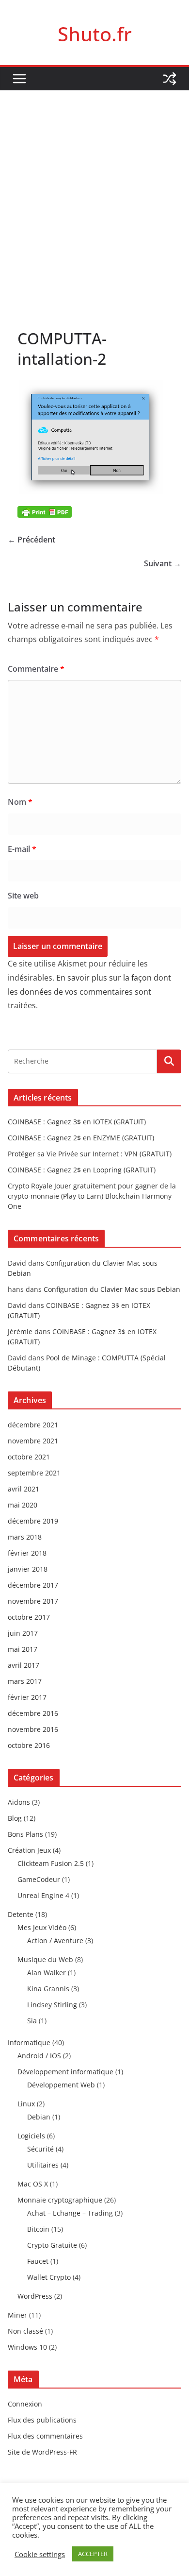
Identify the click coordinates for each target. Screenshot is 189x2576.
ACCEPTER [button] (93, 2554)
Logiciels (31, 2136)
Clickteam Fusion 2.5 (51, 1863)
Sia (32, 2021)
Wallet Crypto (49, 2277)
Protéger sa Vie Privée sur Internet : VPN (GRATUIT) (90, 1154)
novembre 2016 (33, 1729)
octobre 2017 (29, 1617)
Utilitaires (43, 2165)
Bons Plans (25, 1834)
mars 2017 (25, 1681)
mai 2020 (23, 1505)
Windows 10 (27, 2347)
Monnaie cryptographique (60, 2200)
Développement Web (61, 2085)
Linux (26, 2104)
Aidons (19, 1802)
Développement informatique (65, 2072)
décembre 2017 (33, 1585)
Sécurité (40, 2149)
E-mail (22, 849)
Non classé (25, 2331)
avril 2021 (24, 1489)
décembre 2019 (33, 1521)
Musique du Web (45, 1959)
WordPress (35, 2296)
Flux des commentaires (45, 2436)
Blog (15, 1818)
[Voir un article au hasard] (170, 79)
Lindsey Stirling (52, 2005)
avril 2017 (24, 1665)
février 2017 (27, 1697)
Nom (20, 802)
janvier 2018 (28, 1569)
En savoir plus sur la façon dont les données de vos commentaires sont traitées (89, 992)
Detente (21, 1914)
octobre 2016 (29, 1745)
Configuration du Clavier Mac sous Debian (112, 1289)
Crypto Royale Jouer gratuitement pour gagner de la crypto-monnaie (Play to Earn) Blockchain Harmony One (92, 1196)
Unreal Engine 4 (43, 1895)
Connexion (25, 2404)
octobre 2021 (29, 1457)
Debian (39, 2117)
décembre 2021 (33, 1425)
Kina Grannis (48, 1989)
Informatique (29, 2042)
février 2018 (27, 1553)
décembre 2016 (33, 1713)
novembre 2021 (33, 1441)
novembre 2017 (33, 1601)
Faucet (38, 2261)
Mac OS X (33, 2184)
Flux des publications (42, 2420)
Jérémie (20, 1331)
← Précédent (31, 540)
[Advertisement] (94, 190)
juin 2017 (23, 1633)
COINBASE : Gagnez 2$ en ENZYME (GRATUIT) (81, 1138)
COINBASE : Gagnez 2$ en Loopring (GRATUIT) (82, 1170)
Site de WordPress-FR (42, 2452)
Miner (17, 2315)
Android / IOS (39, 2056)
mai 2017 (23, 1649)
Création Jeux (29, 1850)
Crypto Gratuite (52, 2245)
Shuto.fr (95, 34)
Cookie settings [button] (40, 2554)
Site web (23, 896)
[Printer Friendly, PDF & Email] (45, 511)
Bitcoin (38, 2229)
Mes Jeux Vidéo (42, 1927)
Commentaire (36, 669)
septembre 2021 (34, 1473)
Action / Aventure (55, 1940)
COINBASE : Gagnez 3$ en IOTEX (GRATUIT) (77, 1122)
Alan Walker (47, 1973)
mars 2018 (25, 1537)
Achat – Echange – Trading (70, 2213)
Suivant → (163, 563)
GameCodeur (39, 1879)
